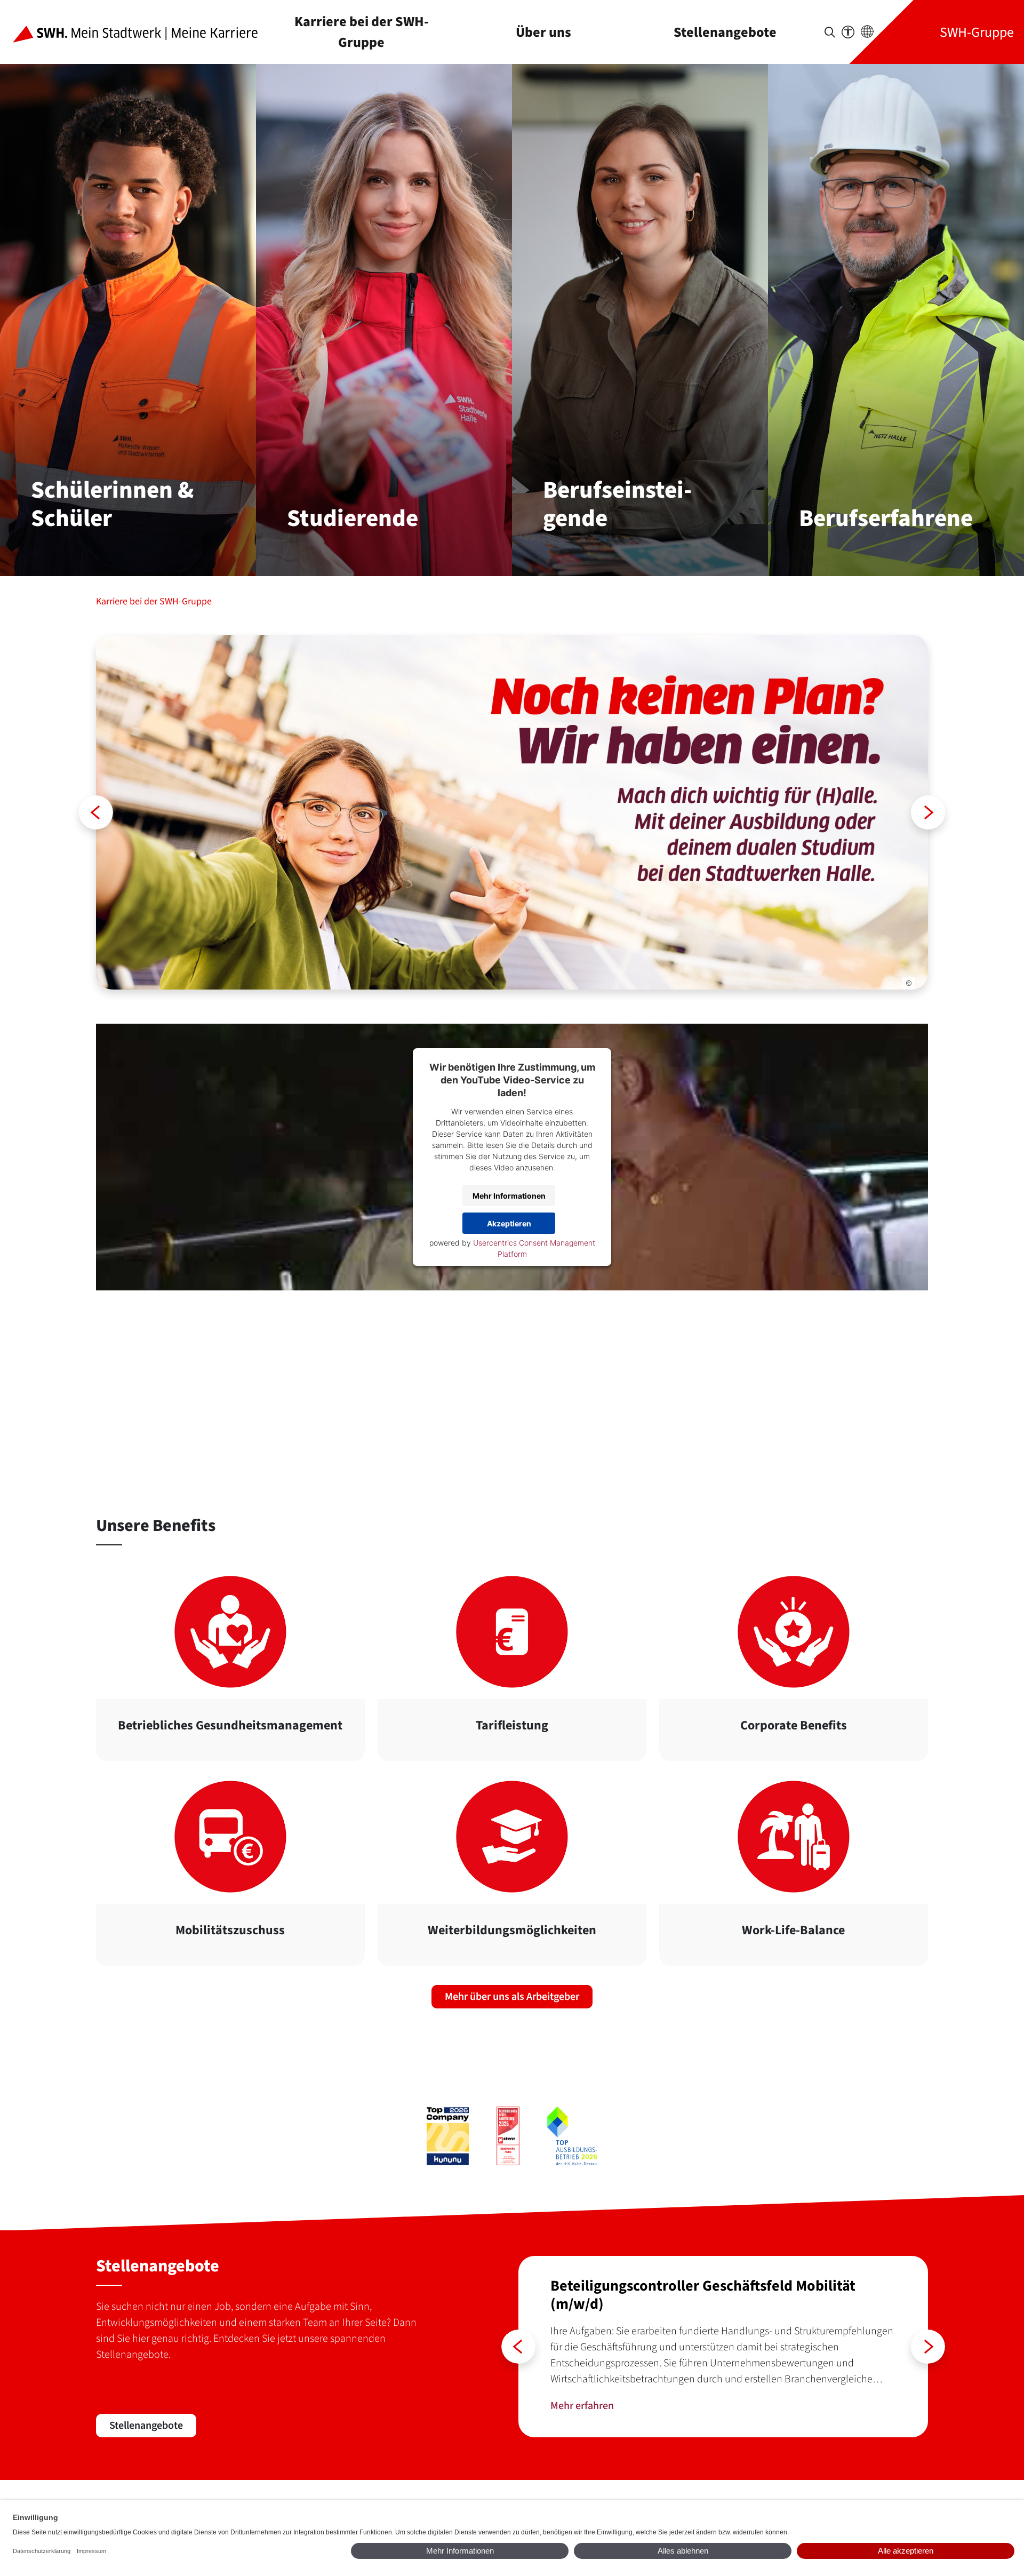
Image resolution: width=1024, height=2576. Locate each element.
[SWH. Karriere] (144, 32)
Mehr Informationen (509, 1196)
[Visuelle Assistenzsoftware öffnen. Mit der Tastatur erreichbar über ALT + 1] (848, 32)
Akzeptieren (509, 1223)
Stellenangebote (725, 32)
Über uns (543, 32)
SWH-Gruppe (977, 32)
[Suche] (830, 32)
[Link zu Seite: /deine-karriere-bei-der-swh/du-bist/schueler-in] (512, 812)
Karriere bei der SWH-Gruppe (362, 32)
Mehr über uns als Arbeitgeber (512, 1997)
